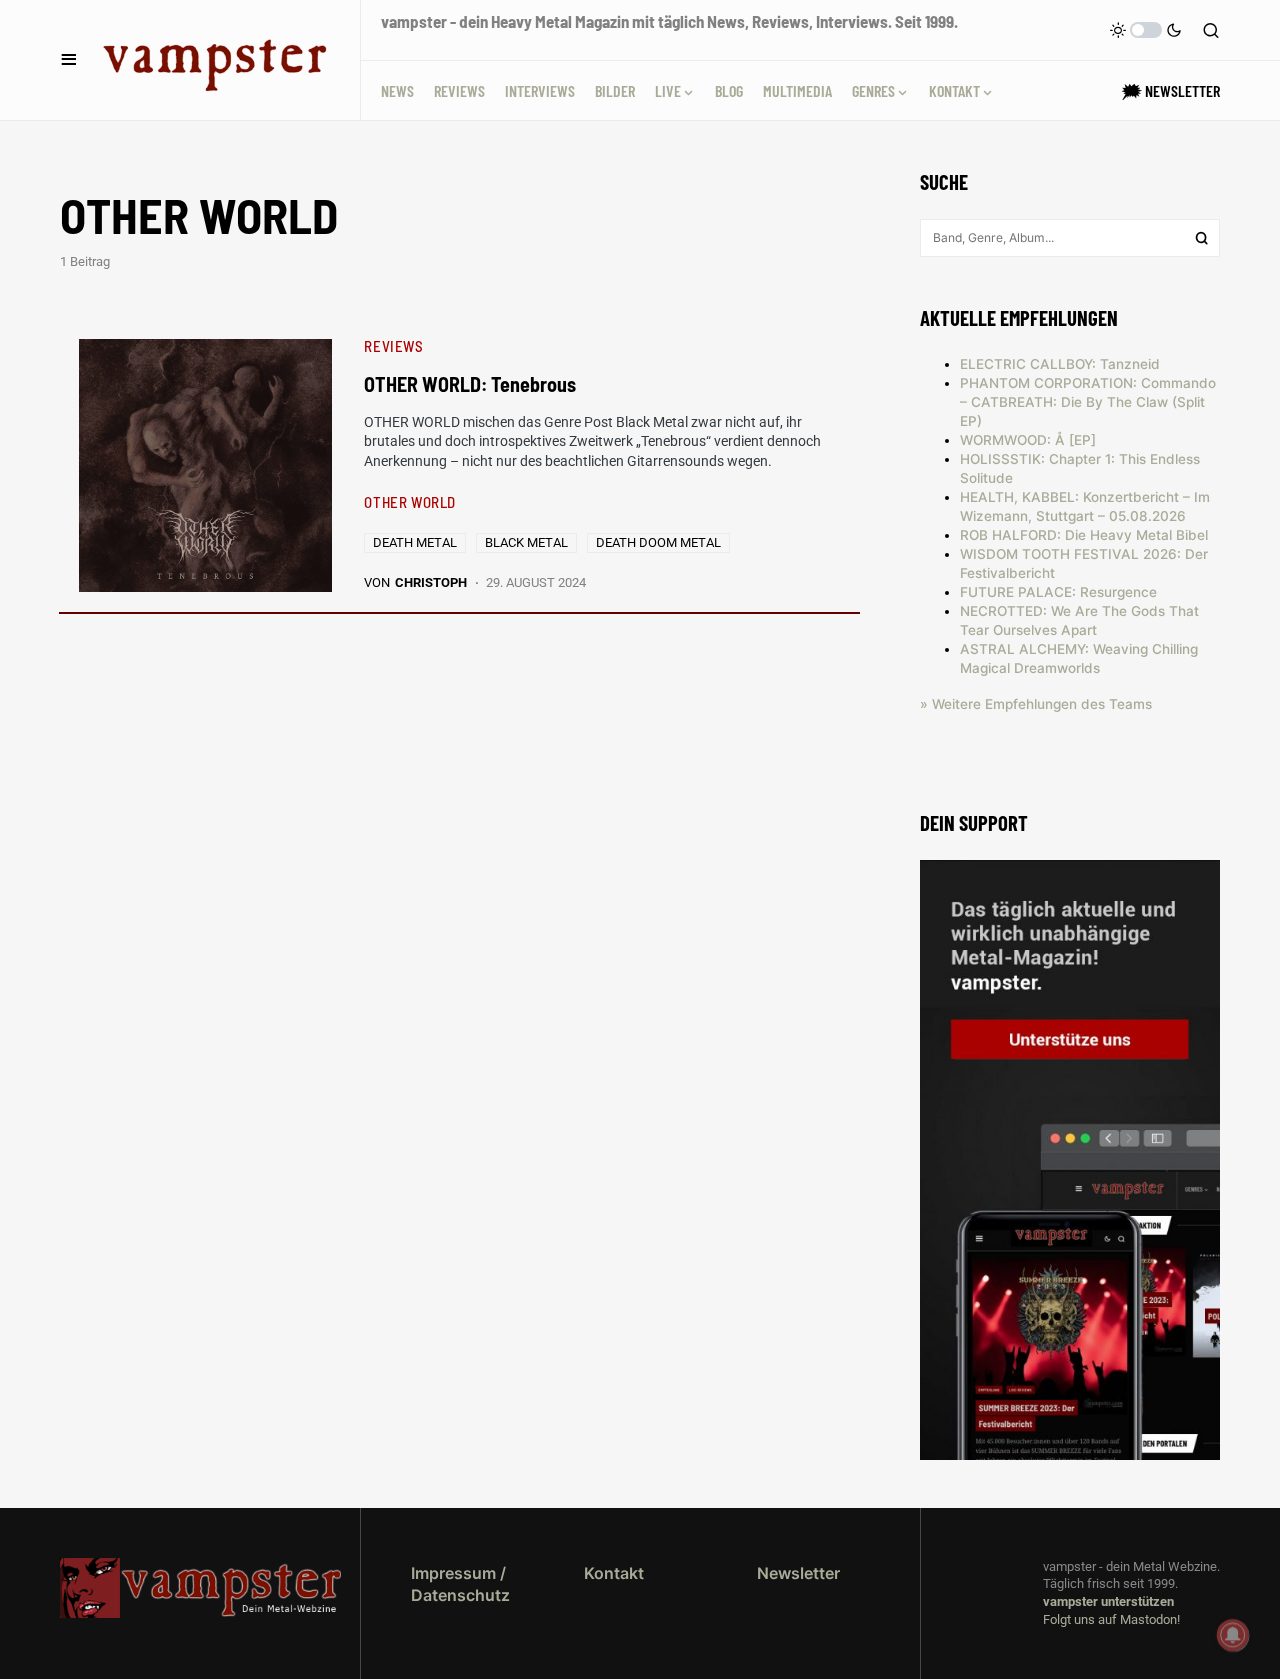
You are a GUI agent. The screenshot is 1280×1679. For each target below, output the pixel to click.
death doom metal (658, 542)
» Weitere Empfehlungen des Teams (1036, 704)
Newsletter (798, 1573)
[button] (69, 60)
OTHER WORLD (410, 502)
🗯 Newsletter (1171, 90)
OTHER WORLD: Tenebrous (470, 384)
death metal (415, 542)
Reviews (393, 346)
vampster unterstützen (1108, 1601)
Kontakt (614, 1573)
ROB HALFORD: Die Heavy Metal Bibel (1084, 535)
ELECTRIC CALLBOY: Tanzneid (1060, 364)
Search (1202, 238)
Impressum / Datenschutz (460, 1584)
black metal (526, 542)
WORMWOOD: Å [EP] (1028, 440)
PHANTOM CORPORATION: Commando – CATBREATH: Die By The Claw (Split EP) (1088, 402)
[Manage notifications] (1233, 1635)
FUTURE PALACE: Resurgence (1058, 592)
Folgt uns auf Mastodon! (1111, 1619)
